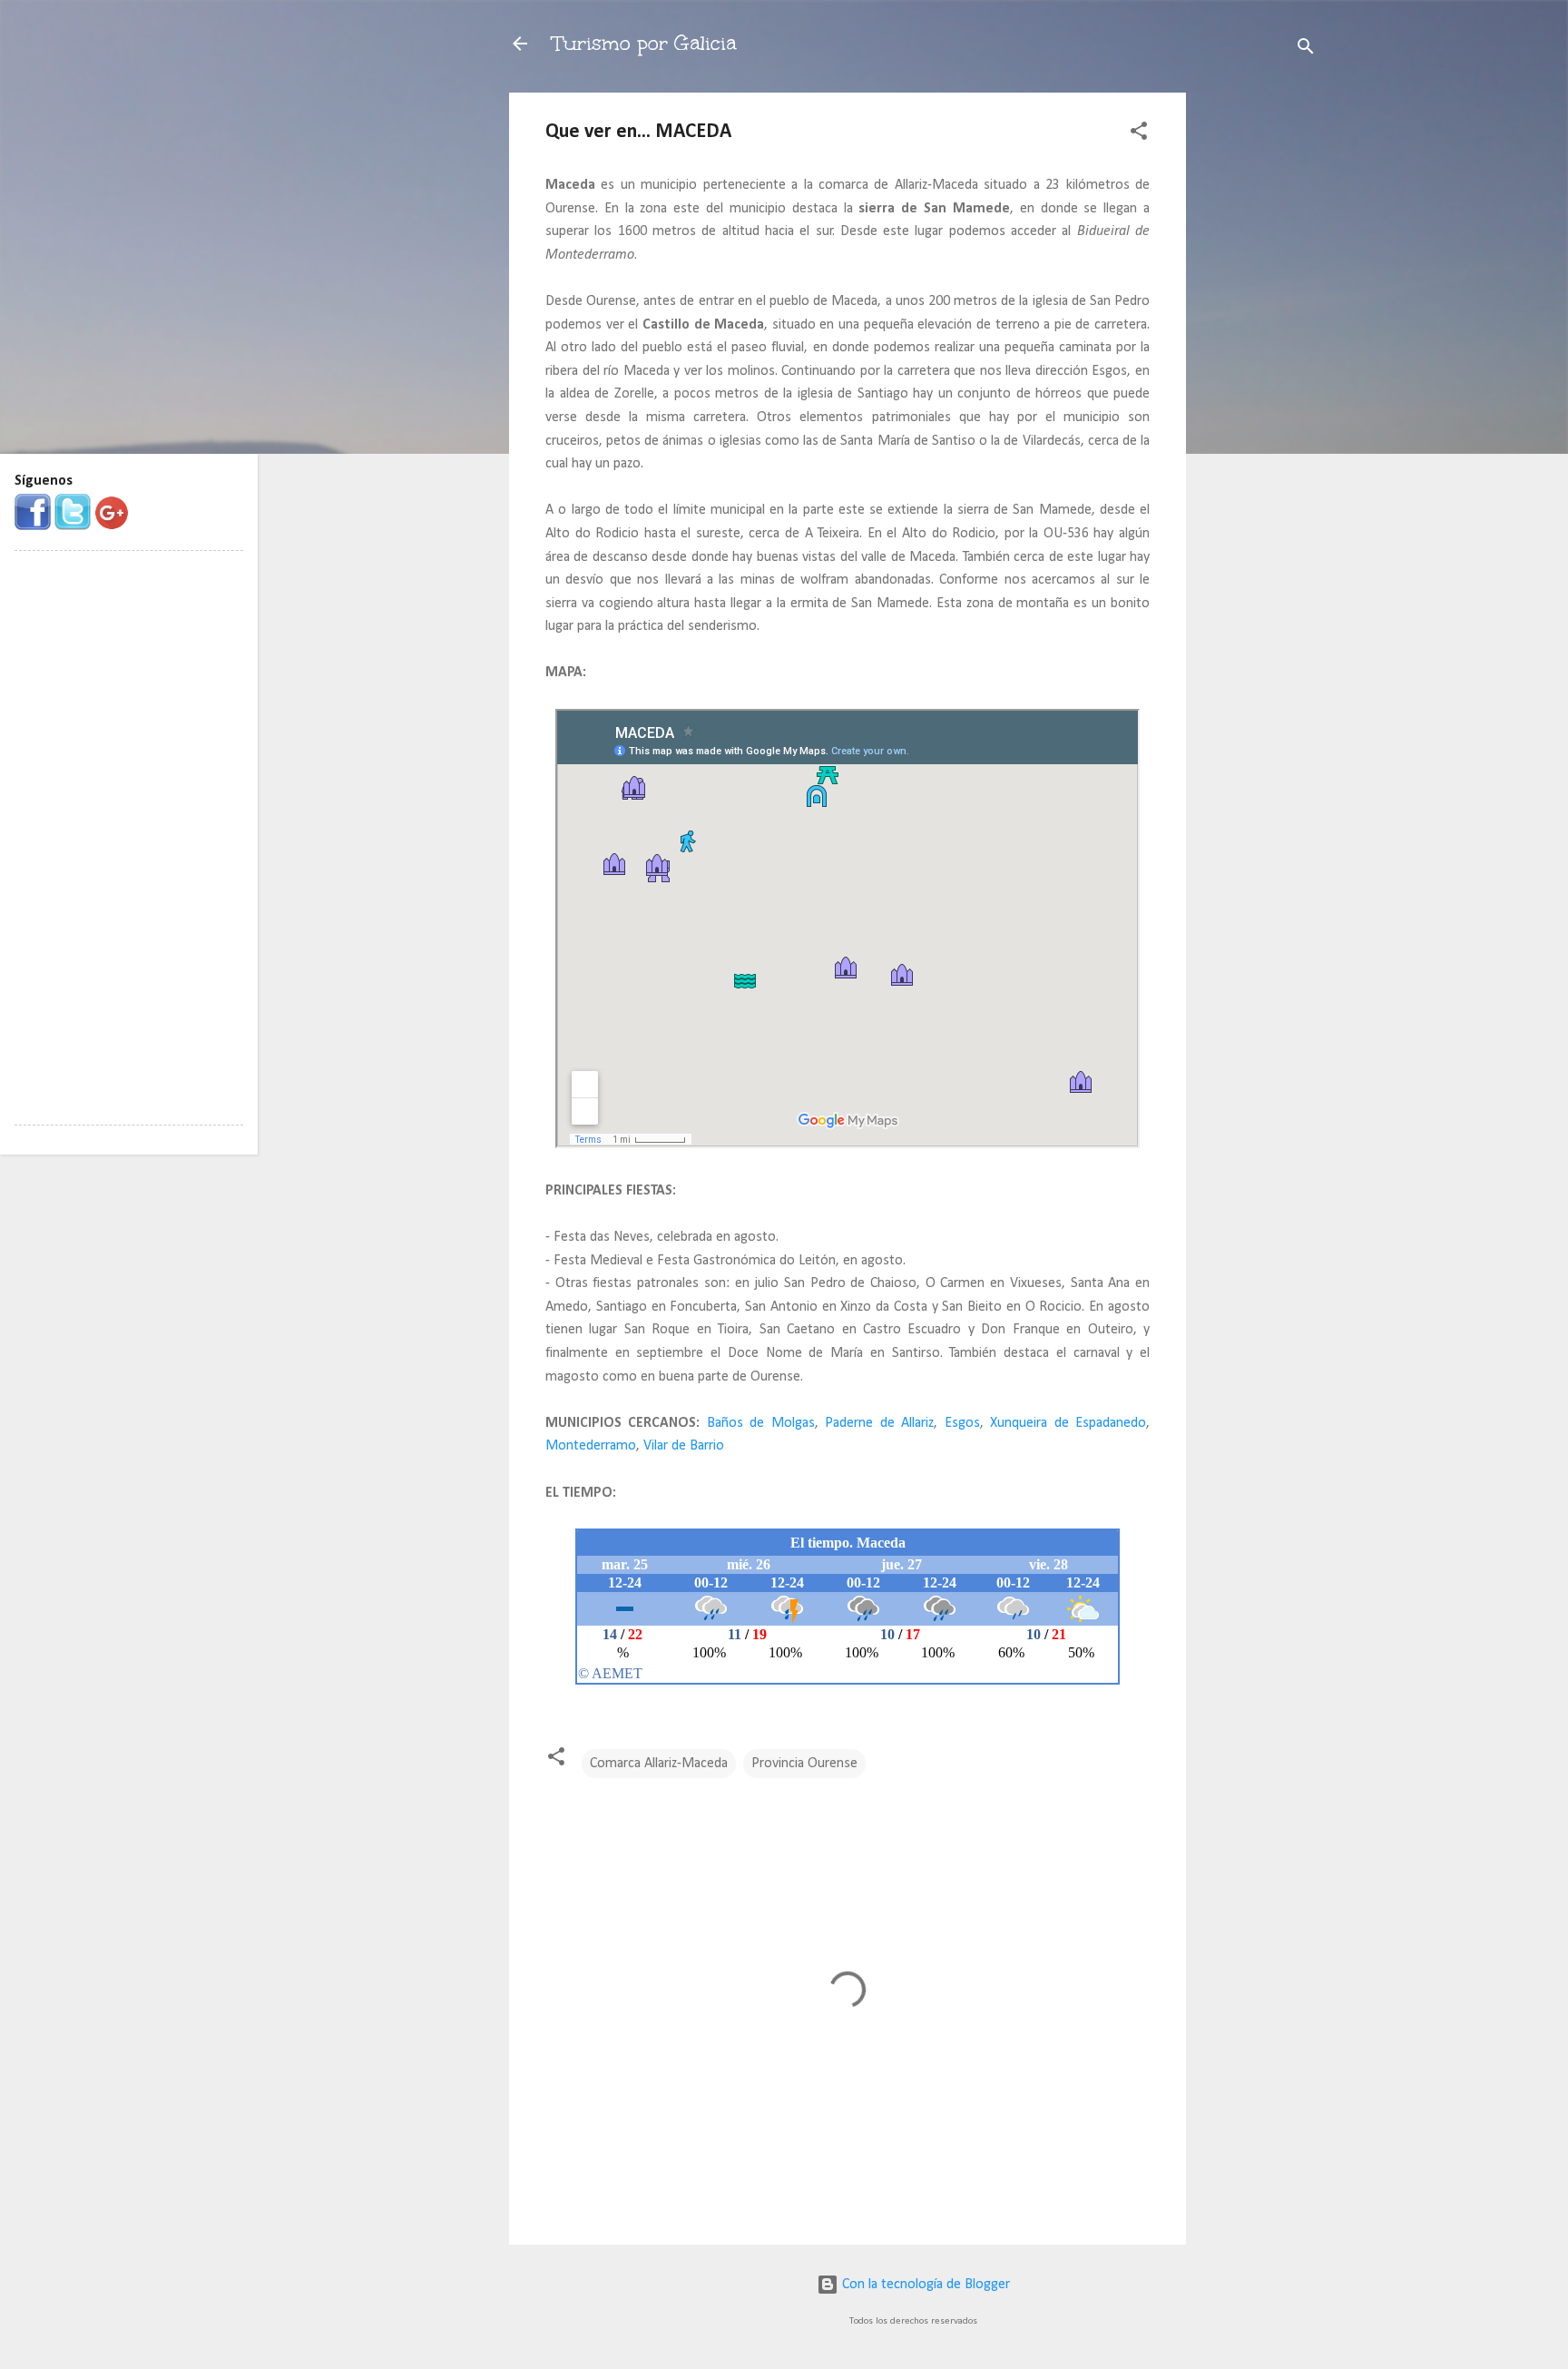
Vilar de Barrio (684, 1446)
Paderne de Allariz (879, 1423)
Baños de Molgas (761, 1423)
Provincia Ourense (804, 1764)
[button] (1139, 134)
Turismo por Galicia (644, 43)
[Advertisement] (1259, 365)
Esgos (962, 1423)
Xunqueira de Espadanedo (1068, 1423)
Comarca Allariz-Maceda (659, 1764)
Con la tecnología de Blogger (924, 2285)
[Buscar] (1306, 49)
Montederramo (591, 1446)
